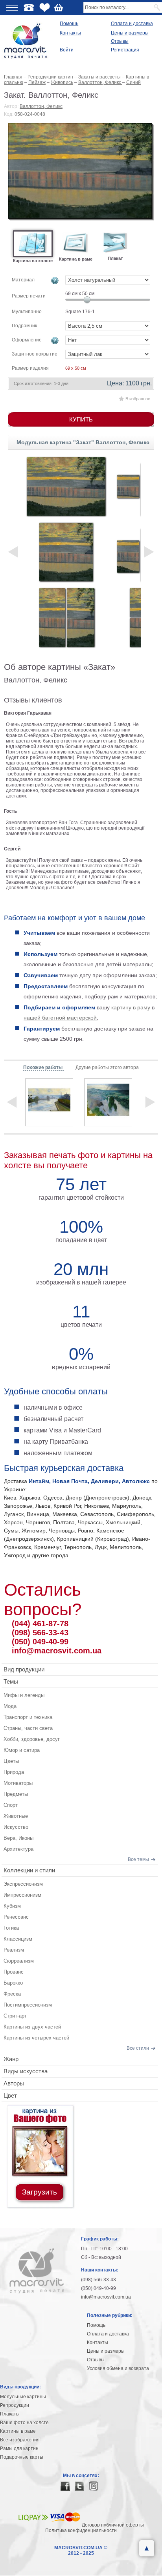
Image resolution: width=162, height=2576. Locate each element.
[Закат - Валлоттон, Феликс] (81, 172)
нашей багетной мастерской (60, 1018)
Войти (67, 50)
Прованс (14, 1972)
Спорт (11, 1805)
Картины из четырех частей (36, 2038)
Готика (11, 1928)
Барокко (13, 1983)
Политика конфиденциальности (81, 2530)
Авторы (14, 2083)
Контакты (70, 33)
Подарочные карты (22, 2457)
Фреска (12, 1994)
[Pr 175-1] (66, 486)
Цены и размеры (130, 33)
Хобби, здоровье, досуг (32, 1739)
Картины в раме (18, 2431)
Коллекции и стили (29, 1870)
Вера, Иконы (18, 1838)
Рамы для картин (19, 2448)
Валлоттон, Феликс (41, 106)
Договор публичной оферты (113, 2525)
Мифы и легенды (24, 1695)
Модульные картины (23, 2397)
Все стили (138, 2048)
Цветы (11, 1761)
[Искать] (157, 7)
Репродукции (15, 2405)
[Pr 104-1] (66, 552)
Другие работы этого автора (107, 1067)
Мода (10, 1706)
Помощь (69, 24)
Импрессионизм (22, 1895)
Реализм (14, 1950)
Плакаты (10, 2414)
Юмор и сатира (22, 1750)
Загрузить (40, 2192)
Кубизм (12, 1906)
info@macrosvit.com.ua (57, 1651)
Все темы (138, 1859)
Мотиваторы (18, 1783)
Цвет (10, 2095)
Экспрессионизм (23, 1884)
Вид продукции (24, 1669)
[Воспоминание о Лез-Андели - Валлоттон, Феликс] (108, 1102)
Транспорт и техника (28, 1717)
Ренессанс (16, 1917)
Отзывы (120, 41)
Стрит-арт (15, 2016)
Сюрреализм (19, 1961)
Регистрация (125, 50)
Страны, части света (28, 1728)
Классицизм (18, 1939)
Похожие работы (43, 1067)
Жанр (11, 2059)
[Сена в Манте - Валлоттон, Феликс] (49, 1102)
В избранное (138, 399)
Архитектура (18, 1849)
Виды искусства (26, 2071)
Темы (11, 1681)
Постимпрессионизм (28, 2005)
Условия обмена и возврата (118, 2368)
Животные (16, 1816)
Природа (14, 1772)
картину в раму (131, 1007)
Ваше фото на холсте (24, 2423)
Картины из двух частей (32, 2027)
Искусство (16, 1827)
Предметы (16, 1794)
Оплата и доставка (132, 24)
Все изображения (20, 2440)
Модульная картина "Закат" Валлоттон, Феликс (83, 442)
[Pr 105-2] (66, 618)
